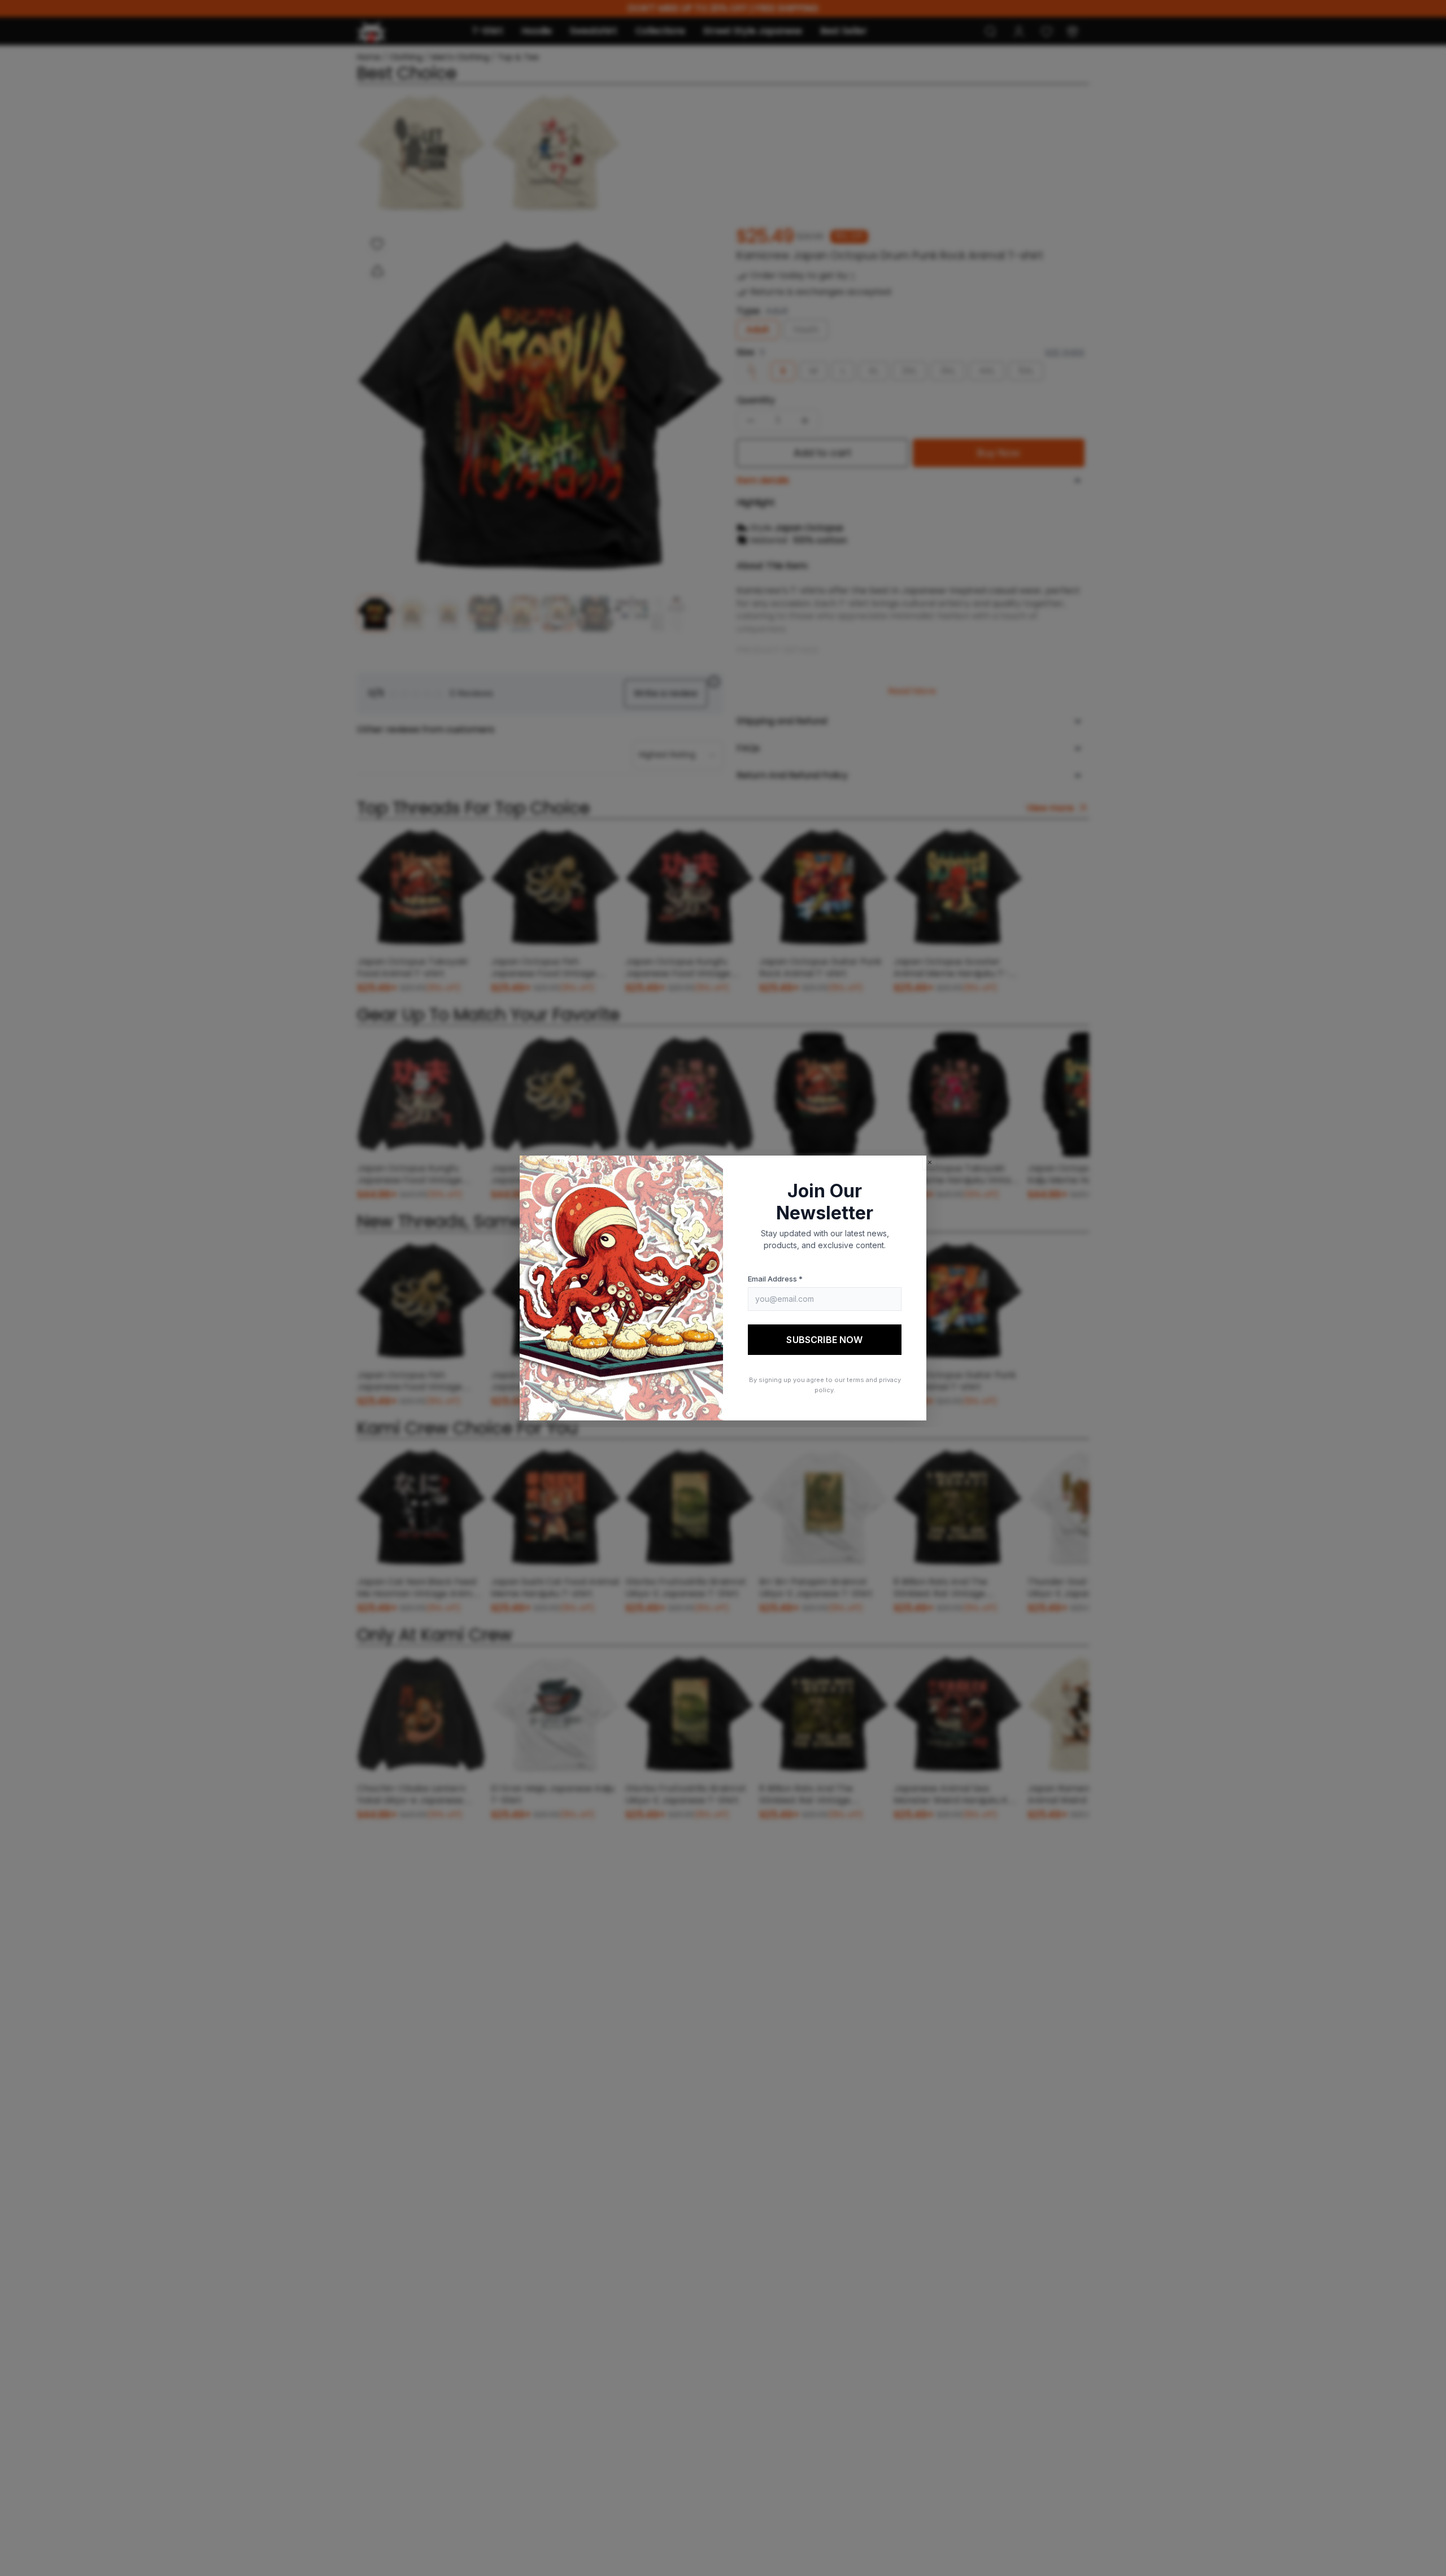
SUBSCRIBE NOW (824, 1340)
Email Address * (775, 1279)
